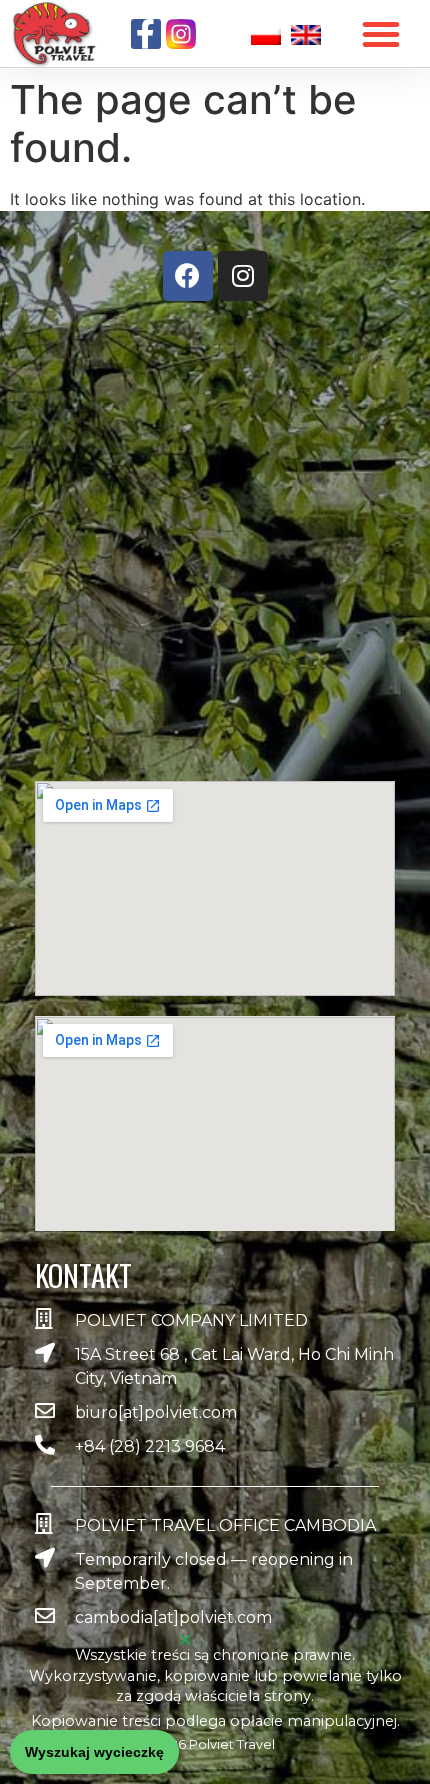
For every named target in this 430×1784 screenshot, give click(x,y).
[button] (94, 1752)
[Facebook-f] (146, 34)
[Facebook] (188, 276)
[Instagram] (243, 276)
